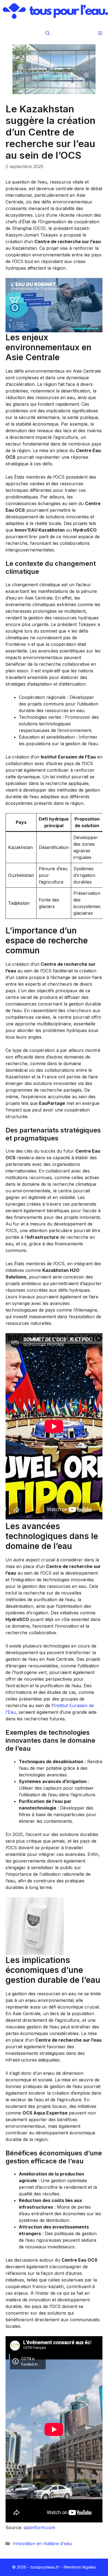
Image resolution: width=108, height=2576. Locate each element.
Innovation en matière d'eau (42, 2543)
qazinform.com (39, 2527)
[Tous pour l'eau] (55, 11)
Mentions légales (80, 2567)
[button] (48, 33)
